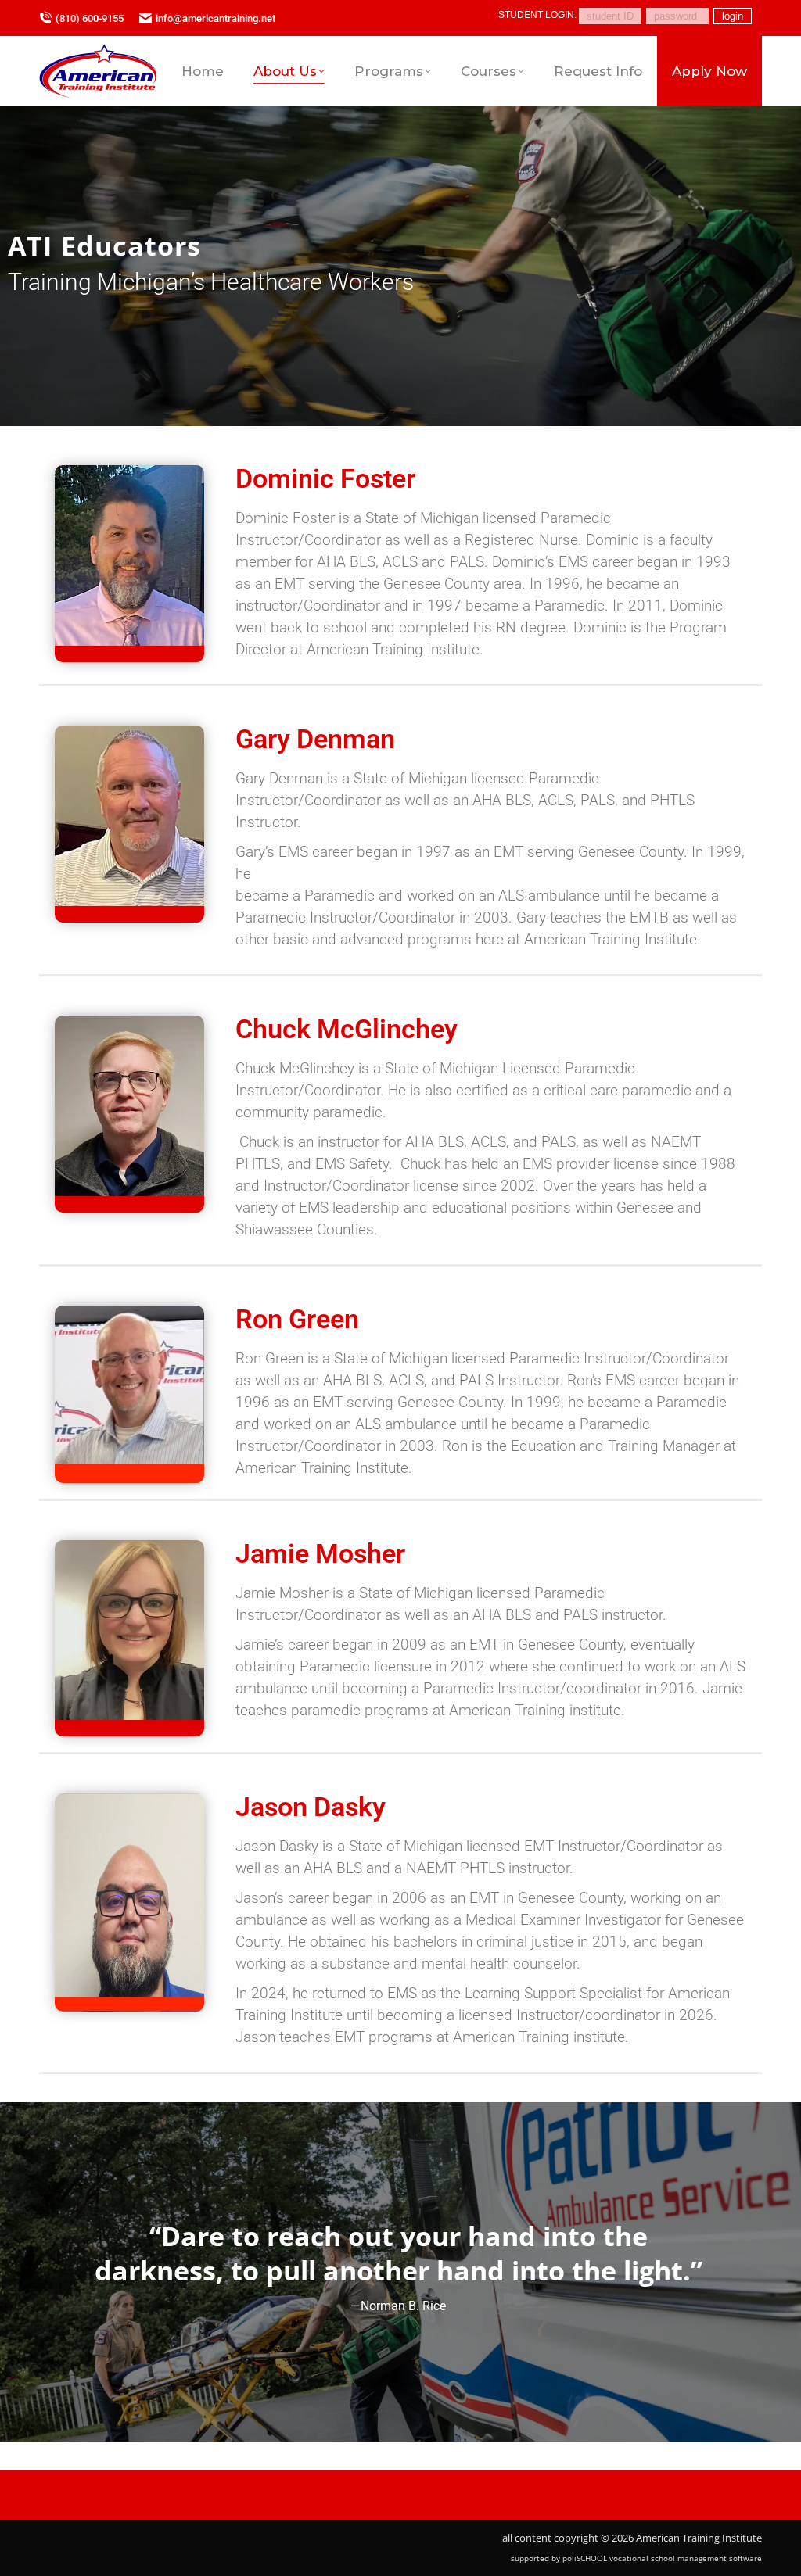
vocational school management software (686, 2558)
